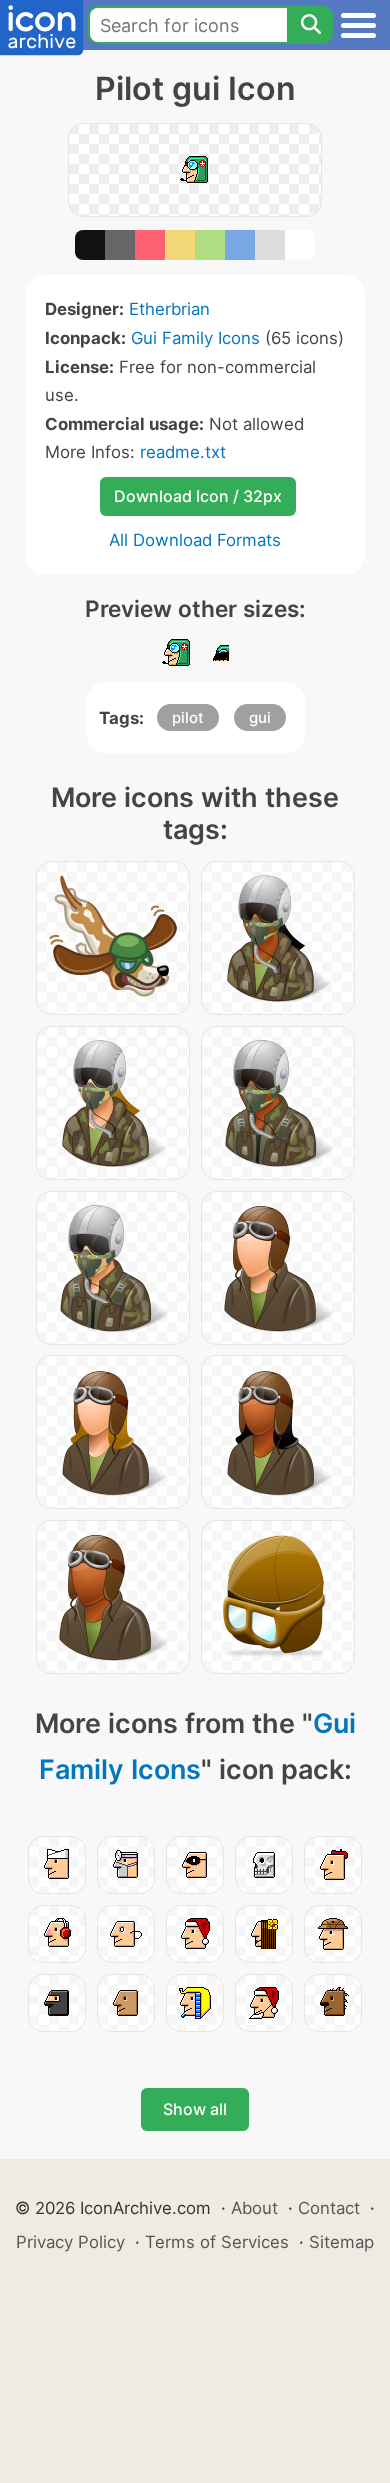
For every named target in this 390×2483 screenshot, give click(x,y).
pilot (188, 717)
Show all (195, 2109)
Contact (329, 2208)
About (254, 2208)
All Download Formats (195, 540)
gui (260, 717)
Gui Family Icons (195, 338)
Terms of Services (217, 2242)
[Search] (310, 25)
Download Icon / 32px (198, 496)
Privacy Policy (70, 2242)
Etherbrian (169, 309)
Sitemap (341, 2242)
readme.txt (183, 452)
